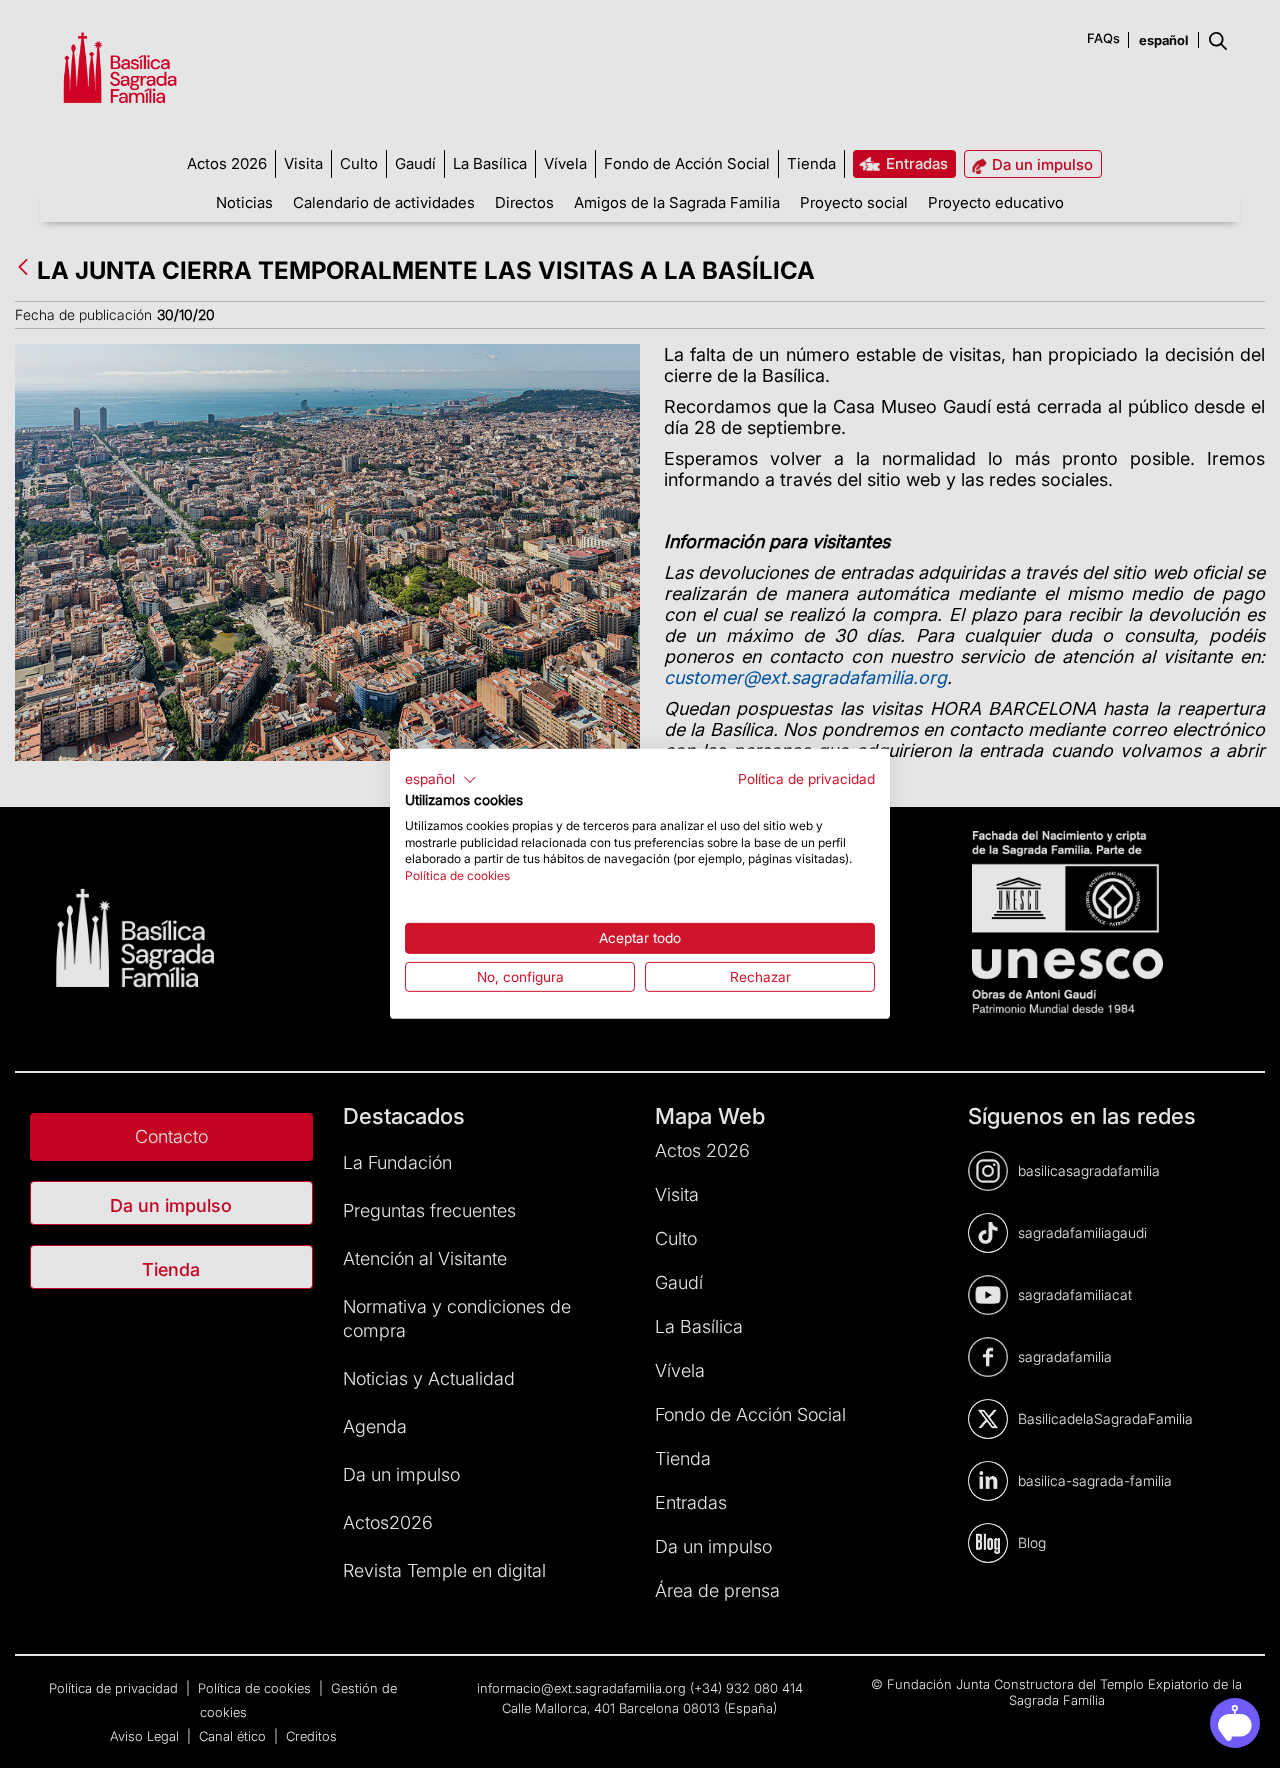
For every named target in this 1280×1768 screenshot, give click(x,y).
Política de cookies (457, 875)
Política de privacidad (806, 779)
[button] (441, 780)
